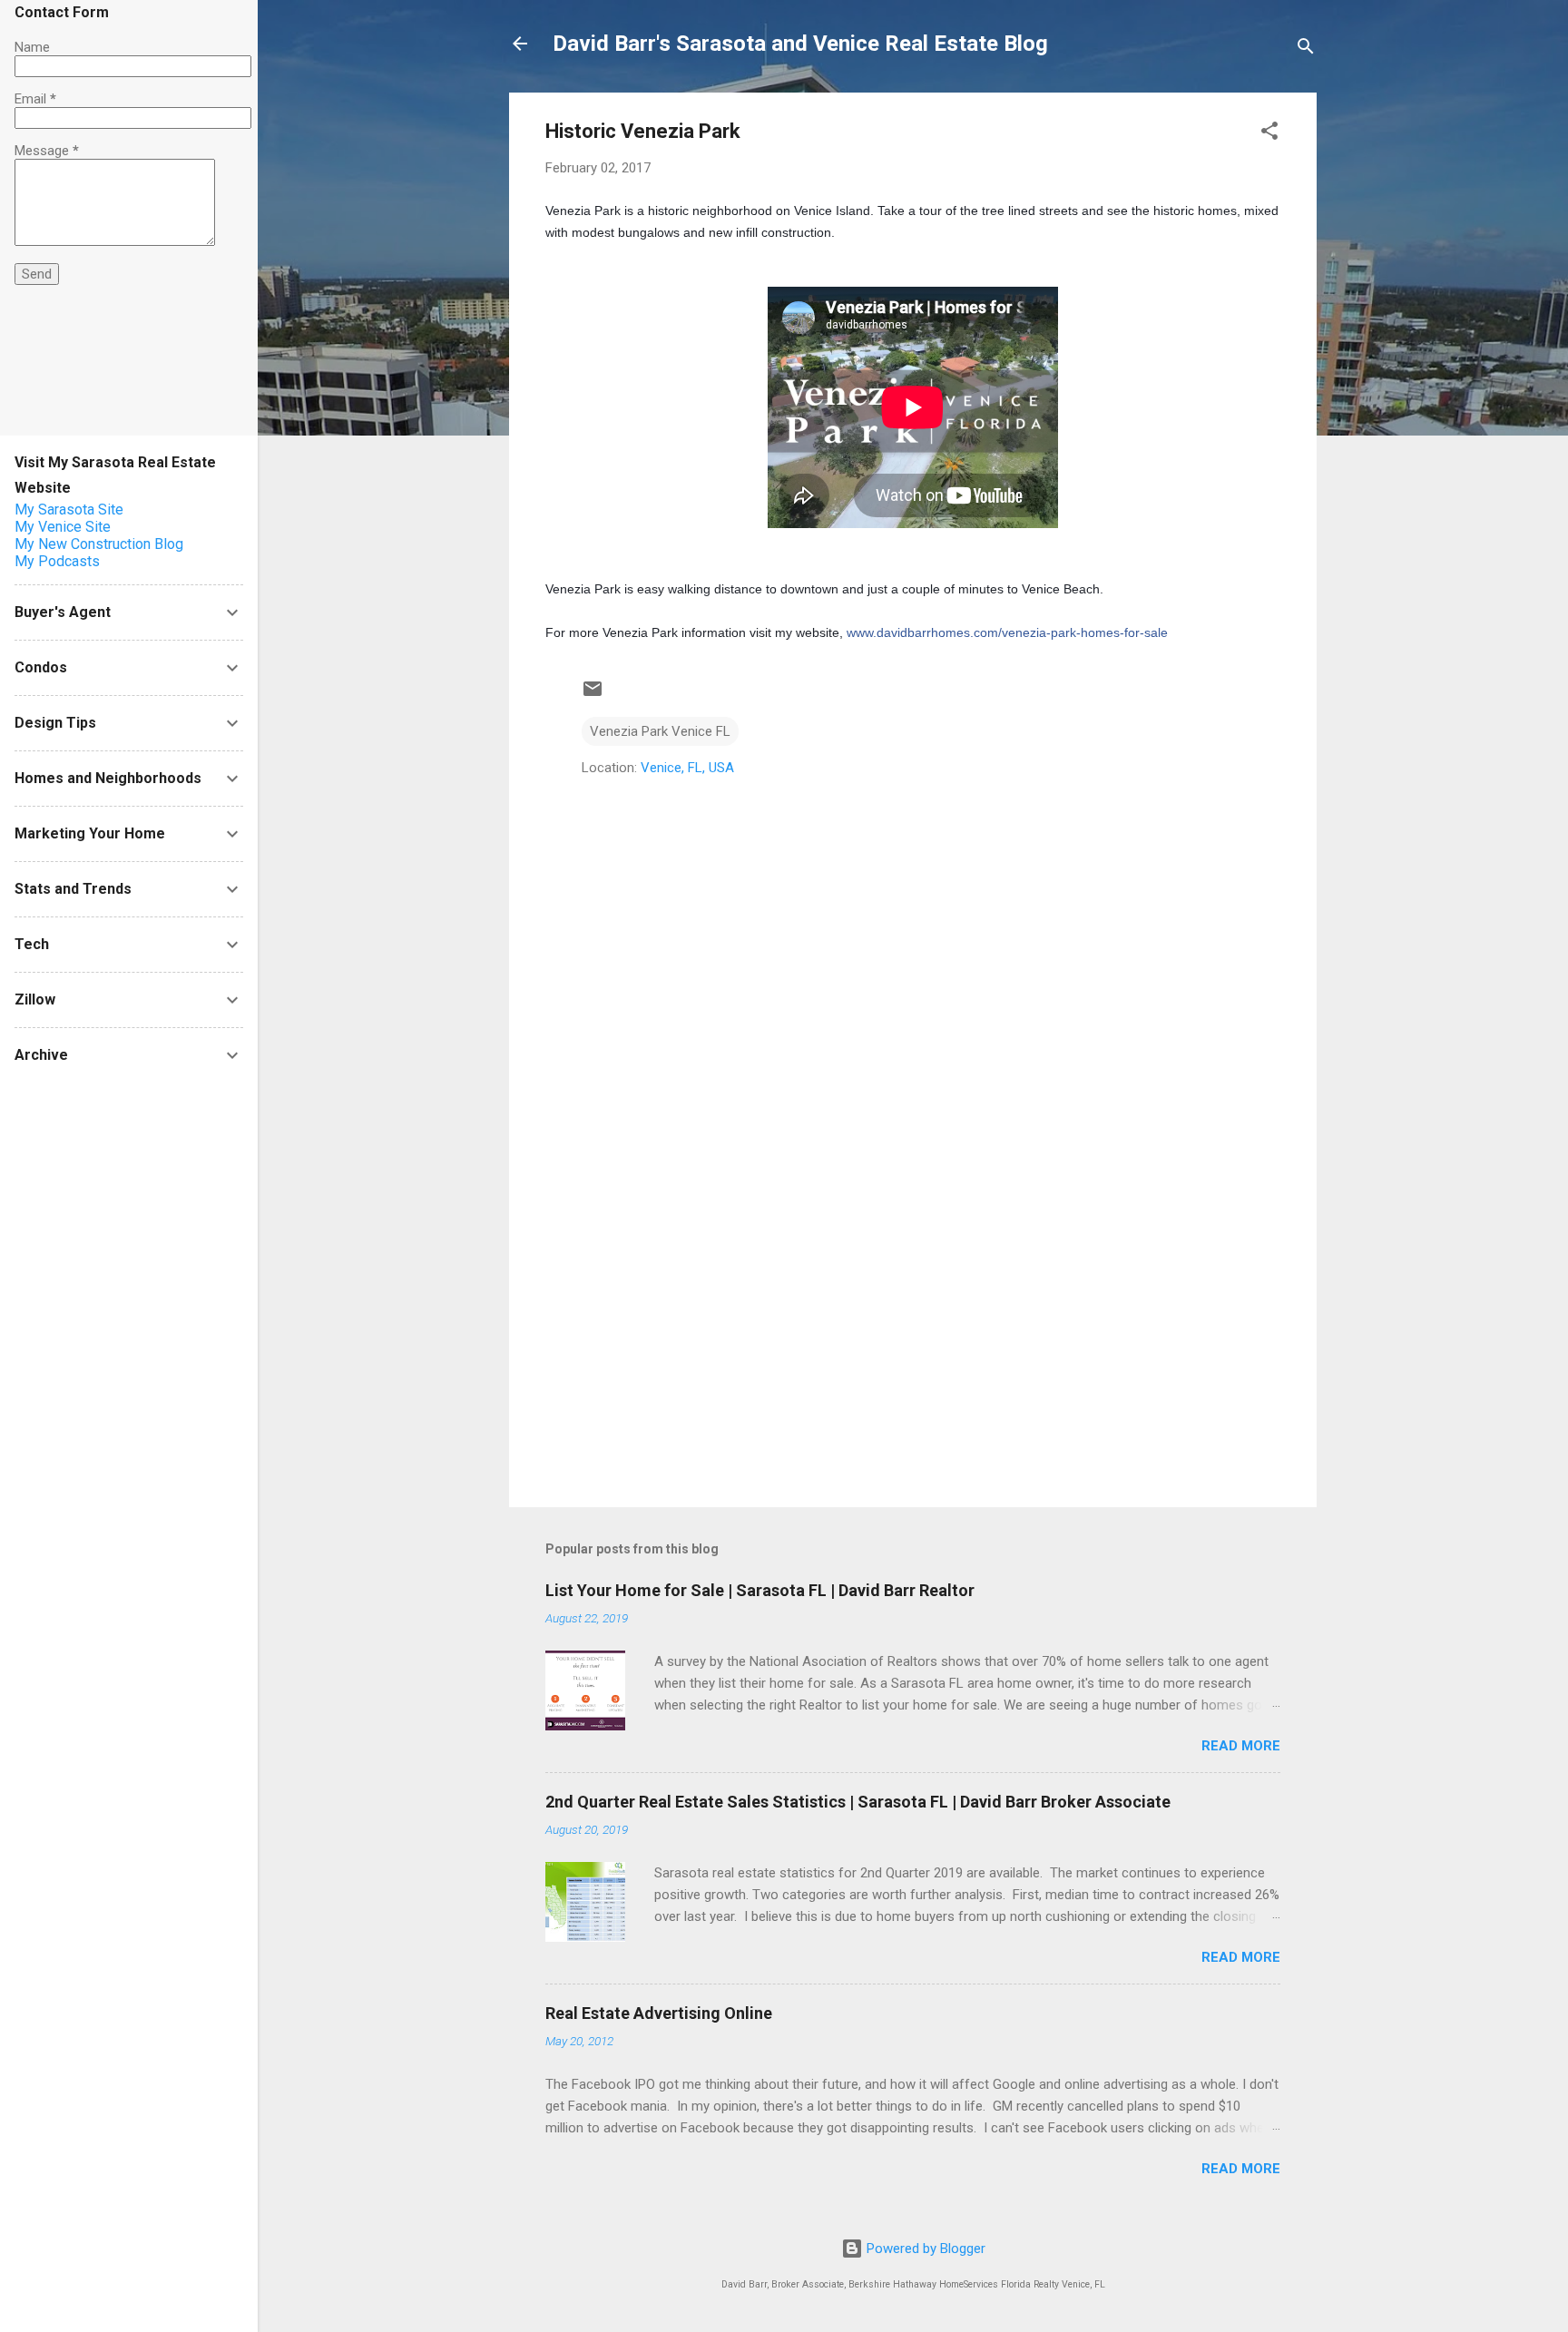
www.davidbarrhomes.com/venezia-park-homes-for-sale (1007, 632)
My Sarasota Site (69, 510)
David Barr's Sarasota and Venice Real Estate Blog (800, 44)
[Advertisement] (913, 1338)
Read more (1241, 1746)
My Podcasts (57, 561)
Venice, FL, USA (687, 768)
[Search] (1306, 49)
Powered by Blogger (924, 2249)
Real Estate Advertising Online (659, 2013)
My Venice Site (63, 527)
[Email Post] (593, 695)
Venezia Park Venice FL (660, 731)
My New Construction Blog (99, 544)
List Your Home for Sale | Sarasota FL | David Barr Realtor (760, 1590)
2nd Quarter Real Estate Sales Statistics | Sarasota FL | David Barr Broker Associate (858, 1802)
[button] (1269, 134)
